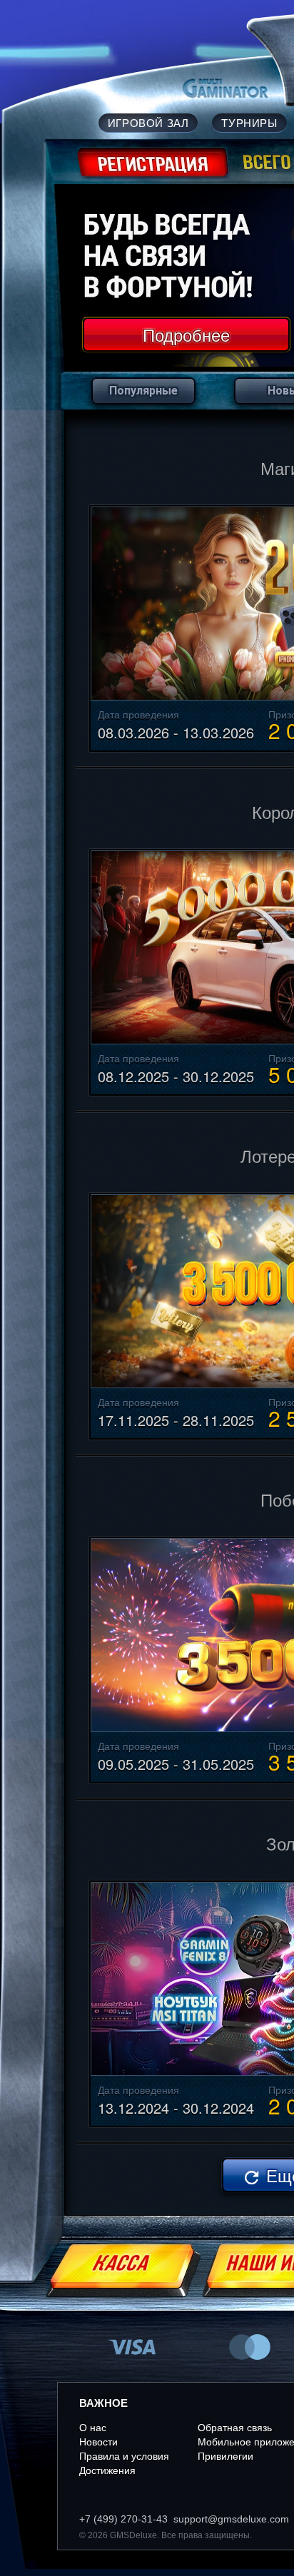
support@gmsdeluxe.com (231, 2519)
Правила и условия (124, 2456)
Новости (98, 2442)
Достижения (107, 2470)
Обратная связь (235, 2428)
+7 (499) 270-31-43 (123, 2519)
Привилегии (225, 2456)
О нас (93, 2428)
